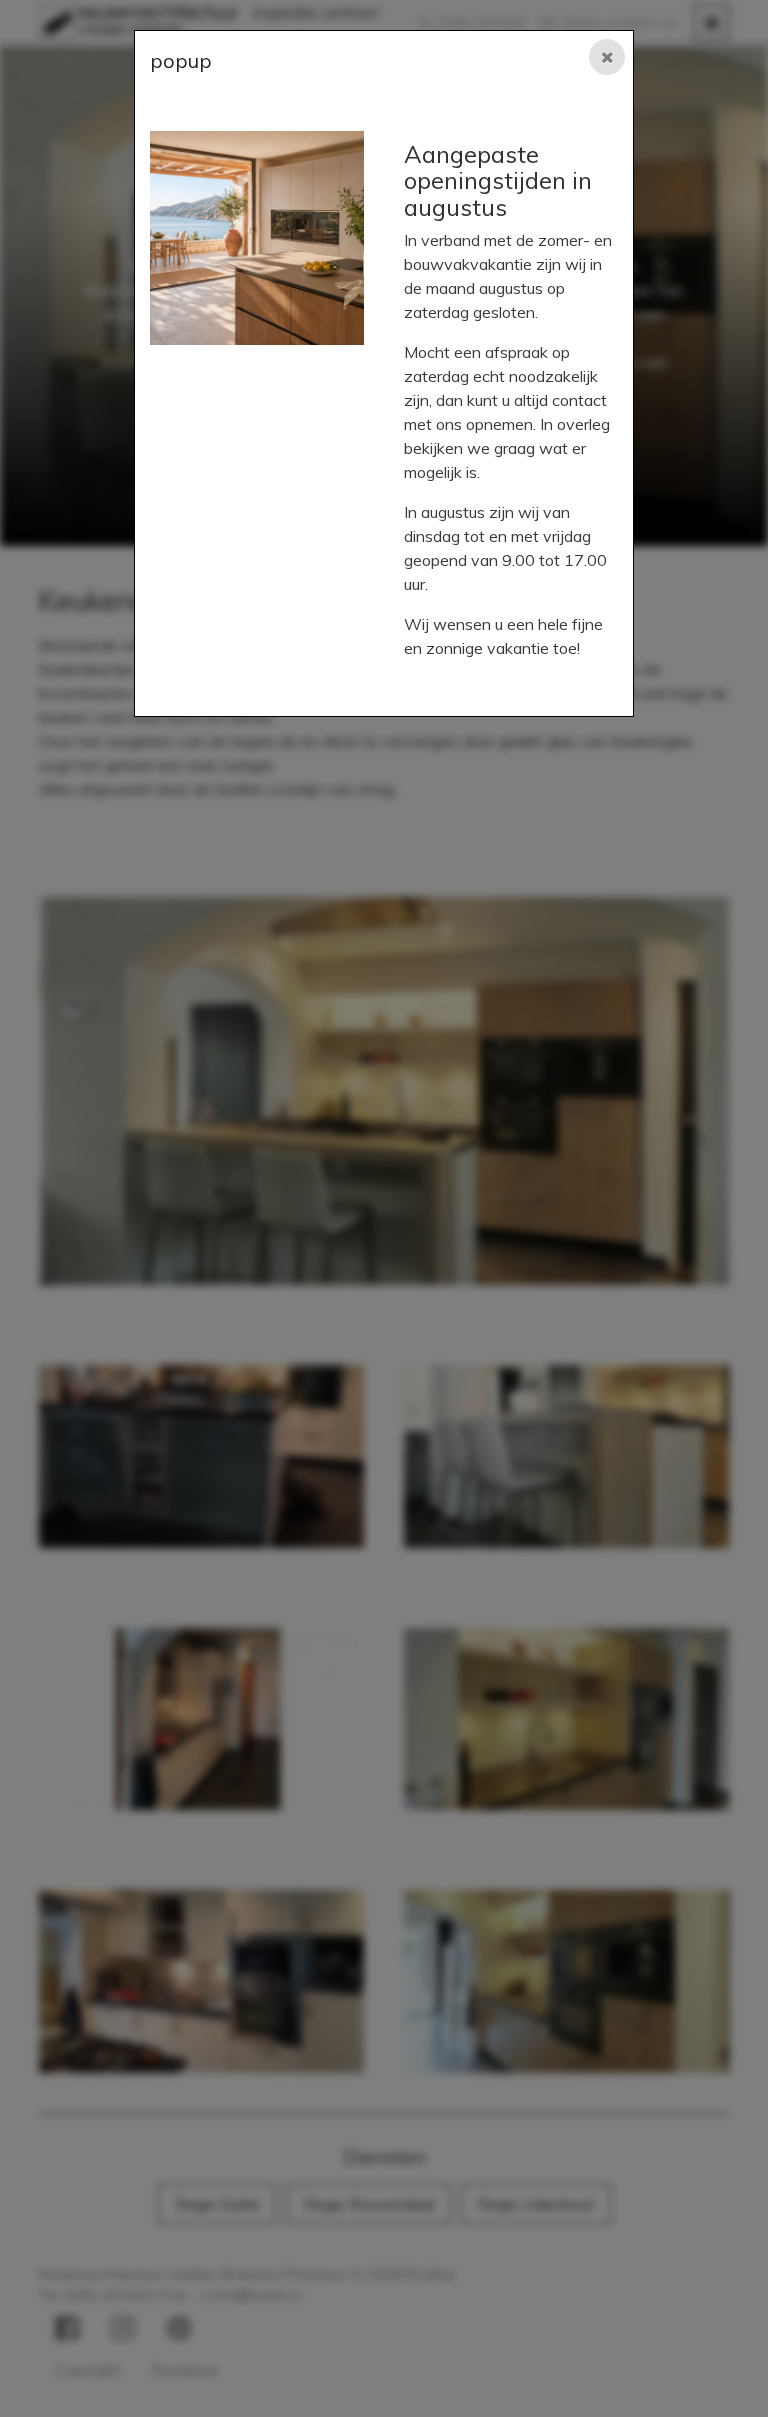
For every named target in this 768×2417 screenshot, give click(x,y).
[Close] (607, 57)
